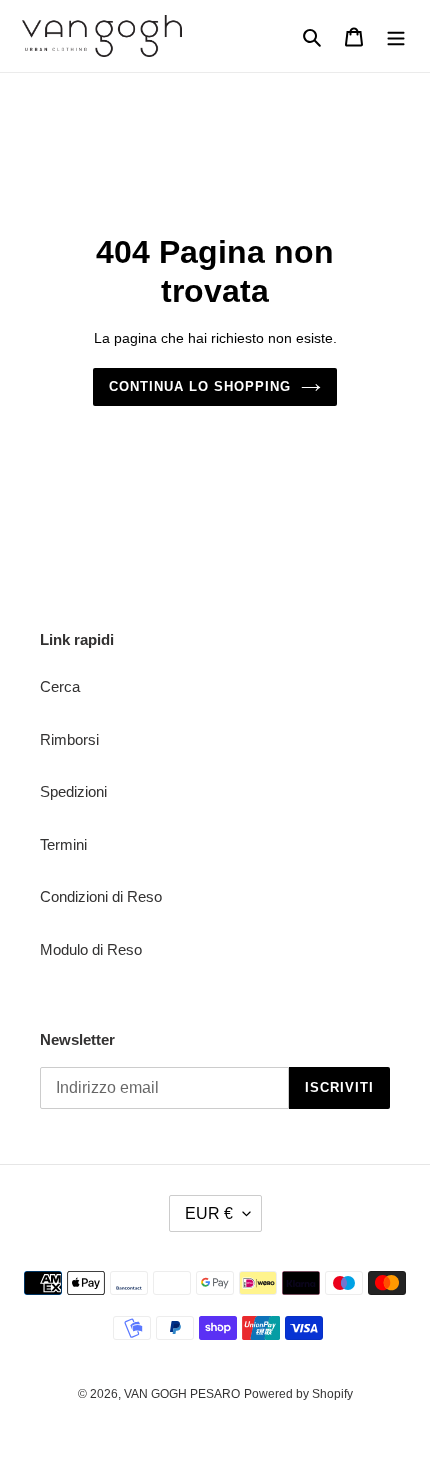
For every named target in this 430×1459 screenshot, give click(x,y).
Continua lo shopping (200, 386)
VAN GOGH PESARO (182, 1394)
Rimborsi (69, 739)
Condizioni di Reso (101, 896)
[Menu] (396, 36)
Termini (63, 844)
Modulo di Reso (91, 949)
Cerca (60, 686)
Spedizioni (73, 791)
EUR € (209, 1213)
